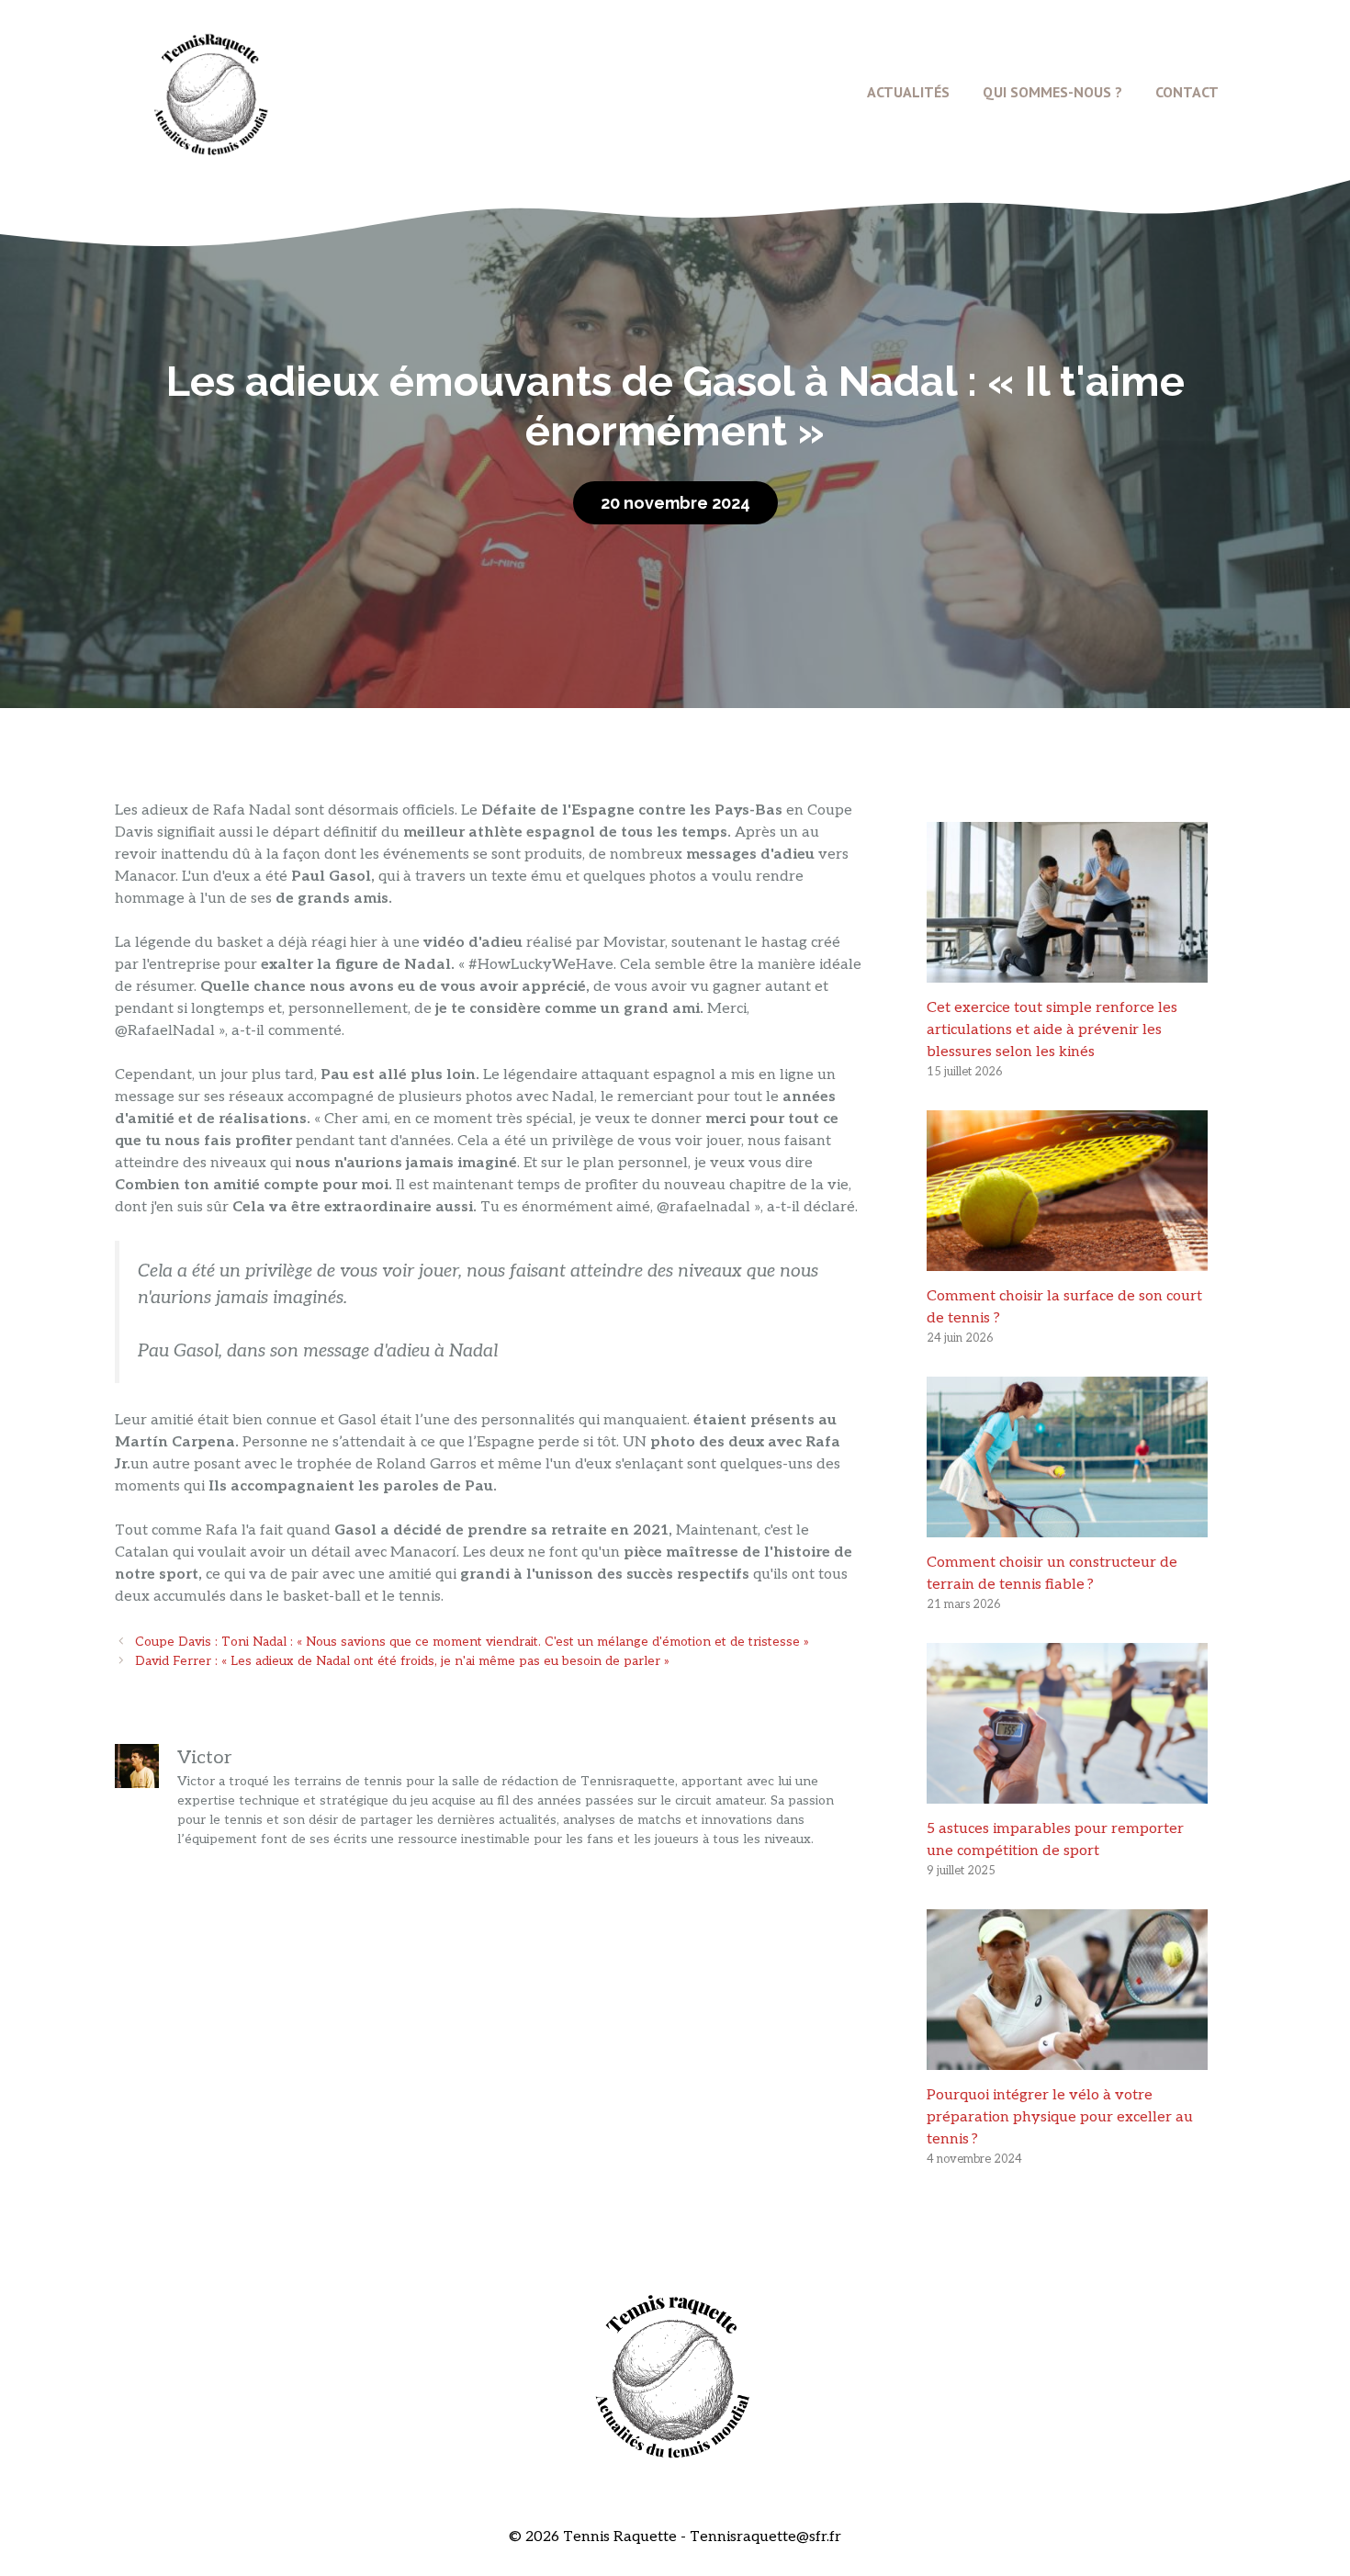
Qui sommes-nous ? (1052, 92)
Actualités (908, 92)
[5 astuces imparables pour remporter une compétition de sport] (1067, 1792)
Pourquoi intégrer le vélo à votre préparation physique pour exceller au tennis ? (1060, 2117)
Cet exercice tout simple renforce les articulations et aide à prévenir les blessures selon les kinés (1052, 1030)
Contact (1187, 92)
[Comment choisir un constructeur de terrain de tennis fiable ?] (1067, 1526)
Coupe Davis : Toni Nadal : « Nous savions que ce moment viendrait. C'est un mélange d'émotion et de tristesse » (472, 1642)
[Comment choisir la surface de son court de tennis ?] (1067, 1260)
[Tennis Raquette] (211, 91)
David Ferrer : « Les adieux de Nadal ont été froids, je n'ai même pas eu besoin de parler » (402, 1661)
